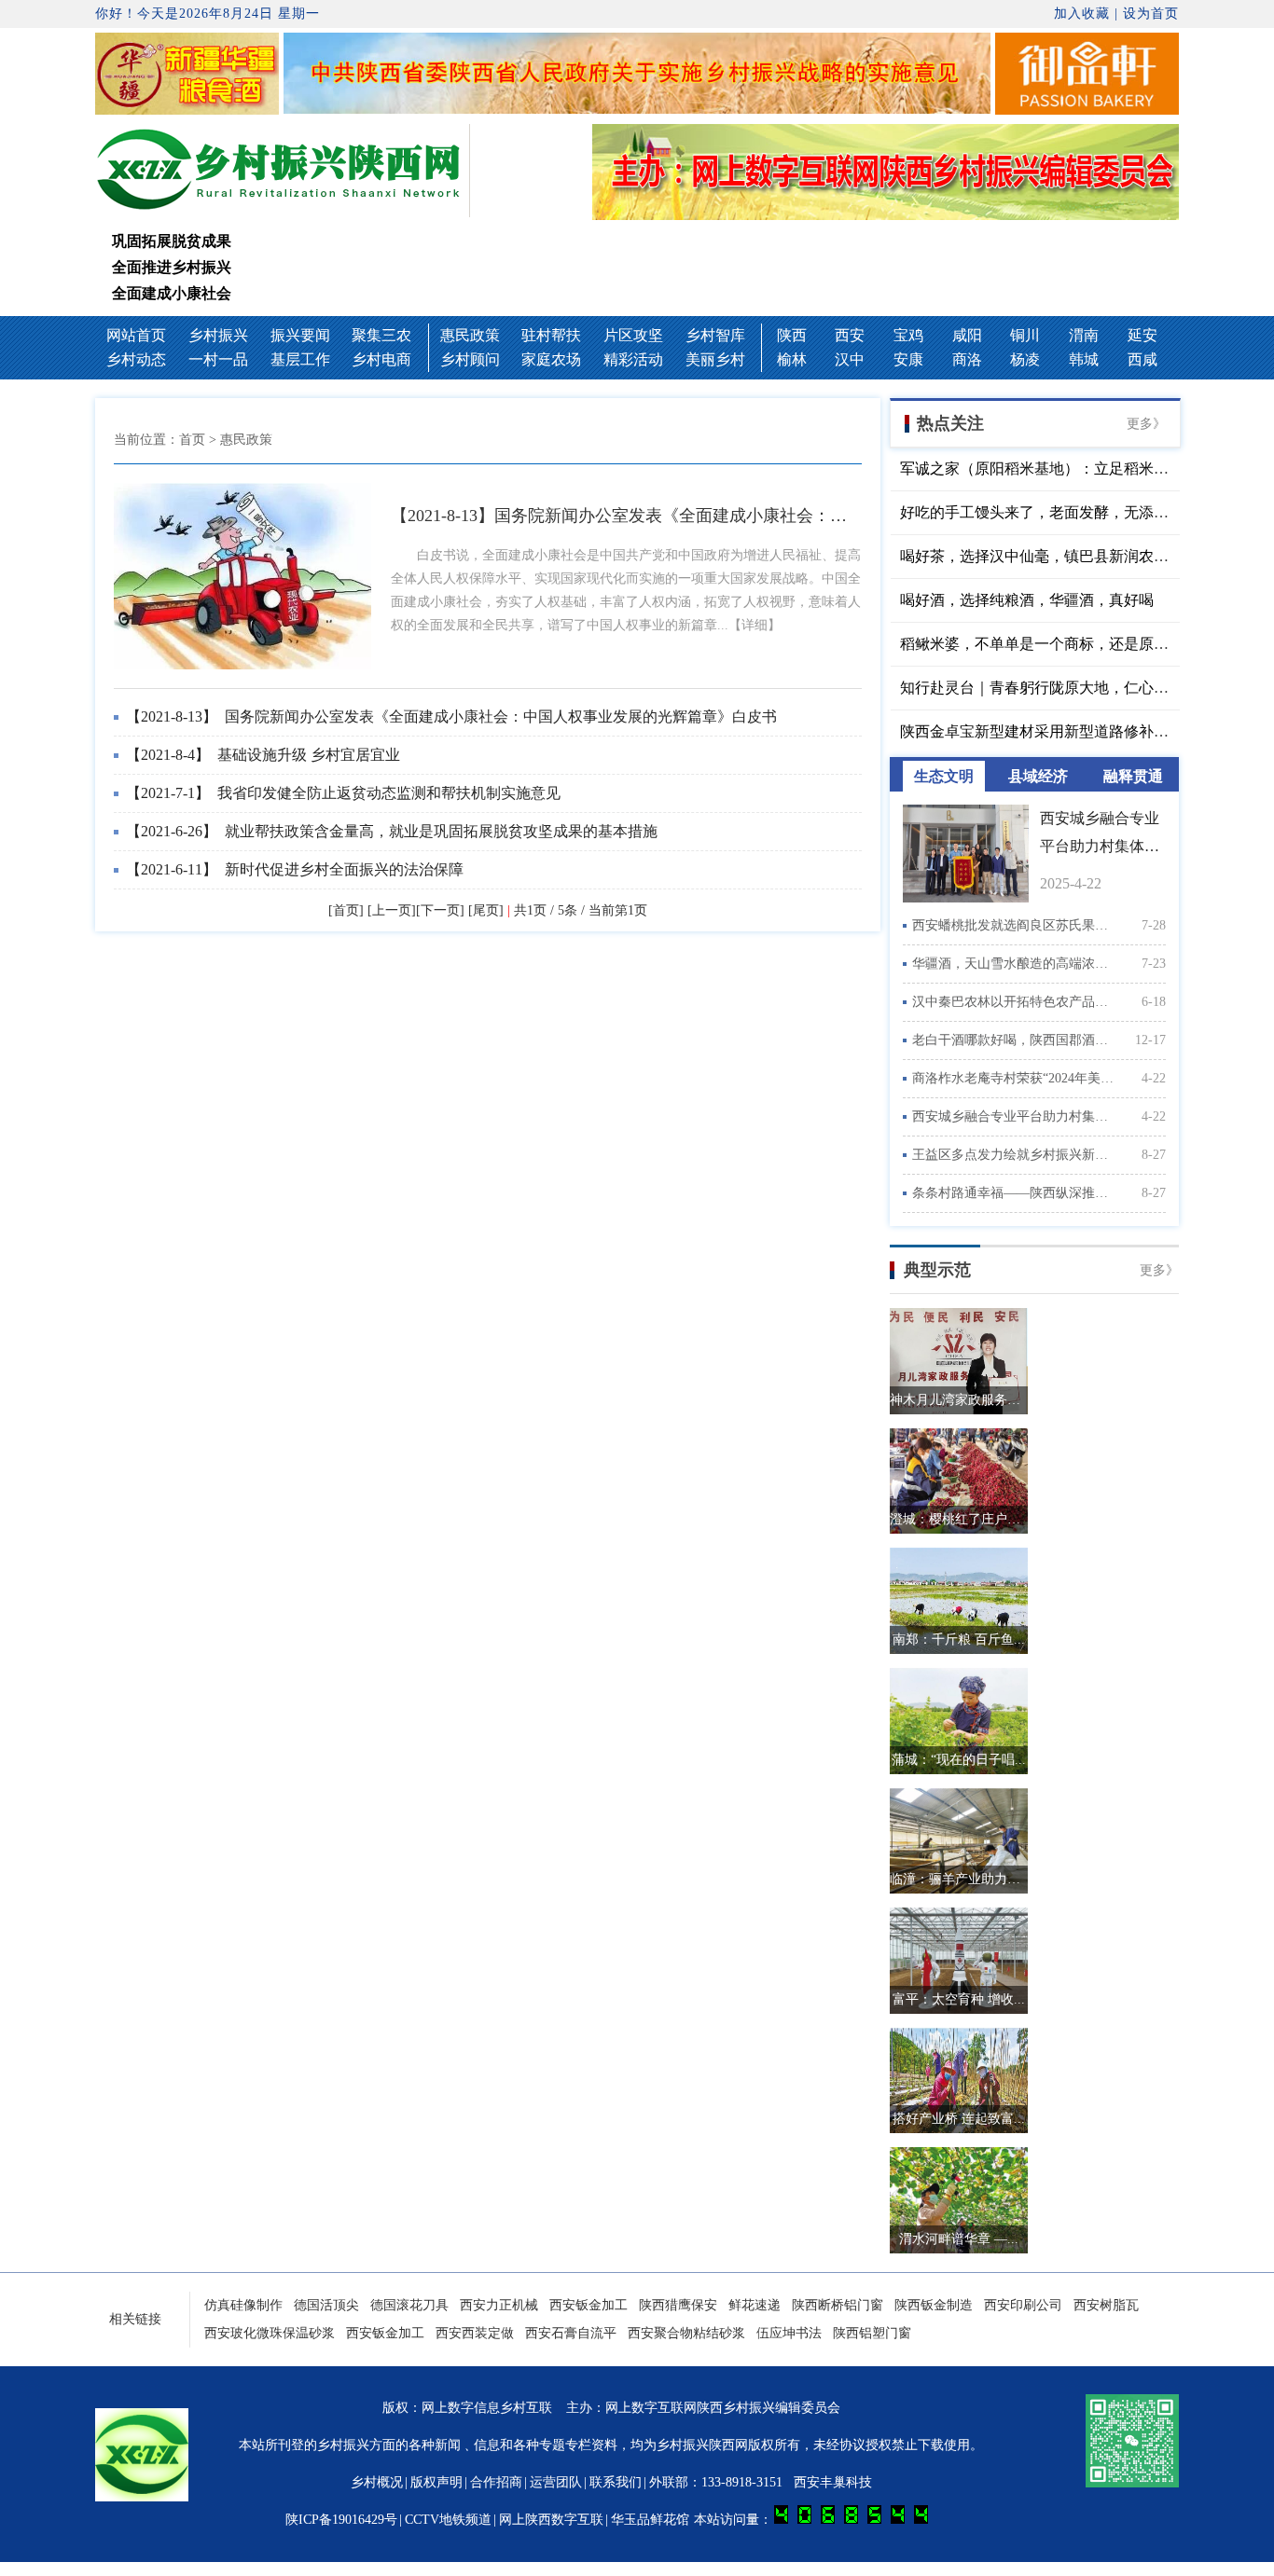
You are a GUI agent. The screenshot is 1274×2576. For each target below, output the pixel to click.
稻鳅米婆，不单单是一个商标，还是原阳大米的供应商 (1079, 644)
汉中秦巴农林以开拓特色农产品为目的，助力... (1014, 1002)
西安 (850, 335)
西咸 (1142, 359)
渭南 (1084, 335)
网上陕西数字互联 (551, 2520)
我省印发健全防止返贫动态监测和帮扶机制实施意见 (343, 793)
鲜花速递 (755, 2305)
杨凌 (1025, 359)
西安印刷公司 (1023, 2305)
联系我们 (616, 2482)
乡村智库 (715, 335)
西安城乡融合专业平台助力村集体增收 (1014, 1116)
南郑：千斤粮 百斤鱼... (959, 1639)
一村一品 (218, 359)
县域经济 (1038, 776)
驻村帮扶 (551, 335)
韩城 (1084, 359)
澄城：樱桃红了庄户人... (959, 1519)
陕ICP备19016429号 (341, 2520)
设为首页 (1151, 14)
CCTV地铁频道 (448, 2520)
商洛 (967, 359)
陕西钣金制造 (934, 2305)
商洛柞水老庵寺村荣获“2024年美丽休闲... (1014, 1078)
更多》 (1146, 424)
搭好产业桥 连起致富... (959, 2119)
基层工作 (300, 359)
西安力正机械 (499, 2305)
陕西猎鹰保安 (678, 2305)
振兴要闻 (300, 335)
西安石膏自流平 (571, 2333)
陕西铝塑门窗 (872, 2333)
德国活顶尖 (326, 2305)
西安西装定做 (475, 2333)
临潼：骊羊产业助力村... (959, 1879)
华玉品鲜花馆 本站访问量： (693, 2520)
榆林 (792, 359)
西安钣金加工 (589, 2305)
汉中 (850, 359)
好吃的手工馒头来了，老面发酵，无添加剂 (1042, 512)
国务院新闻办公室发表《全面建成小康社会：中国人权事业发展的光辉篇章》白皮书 (451, 716)
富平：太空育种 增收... (959, 1999)
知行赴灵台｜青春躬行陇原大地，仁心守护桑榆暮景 (1072, 688)
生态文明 (944, 776)
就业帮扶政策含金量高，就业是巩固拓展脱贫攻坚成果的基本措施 (392, 831)
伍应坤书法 (789, 2333)
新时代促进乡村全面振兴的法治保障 (295, 869)
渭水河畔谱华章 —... (959, 2239)
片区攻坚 (633, 335)
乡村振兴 (218, 335)
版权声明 (436, 2482)
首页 (192, 440)
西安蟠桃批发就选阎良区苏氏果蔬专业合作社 (1014, 925)
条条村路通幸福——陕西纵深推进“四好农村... (1014, 1193)
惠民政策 (470, 335)
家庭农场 (551, 359)
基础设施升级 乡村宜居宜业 (263, 755)
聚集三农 (381, 335)
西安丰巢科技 (833, 2482)
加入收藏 (1082, 14)
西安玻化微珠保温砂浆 (270, 2333)
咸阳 (967, 335)
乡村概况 (377, 2482)
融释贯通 (1133, 776)
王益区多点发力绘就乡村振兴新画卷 (1014, 1155)
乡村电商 (381, 359)
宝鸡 (908, 335)
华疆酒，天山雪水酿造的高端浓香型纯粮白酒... (1014, 964)
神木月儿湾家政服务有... (959, 1400)
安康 (908, 359)
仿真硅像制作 (243, 2305)
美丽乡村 (715, 359)
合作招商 (496, 2482)
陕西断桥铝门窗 (838, 2305)
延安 (1142, 335)
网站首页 (136, 335)
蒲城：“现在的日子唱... (959, 1760)
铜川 (1025, 335)
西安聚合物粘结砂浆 (686, 2333)
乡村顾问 (470, 359)
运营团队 (556, 2482)
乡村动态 (136, 359)
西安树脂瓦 (1106, 2305)
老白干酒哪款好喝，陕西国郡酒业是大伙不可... (1014, 1040)
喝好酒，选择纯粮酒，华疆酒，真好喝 (1027, 600)
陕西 (792, 335)
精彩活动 (633, 359)
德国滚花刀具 (409, 2305)
